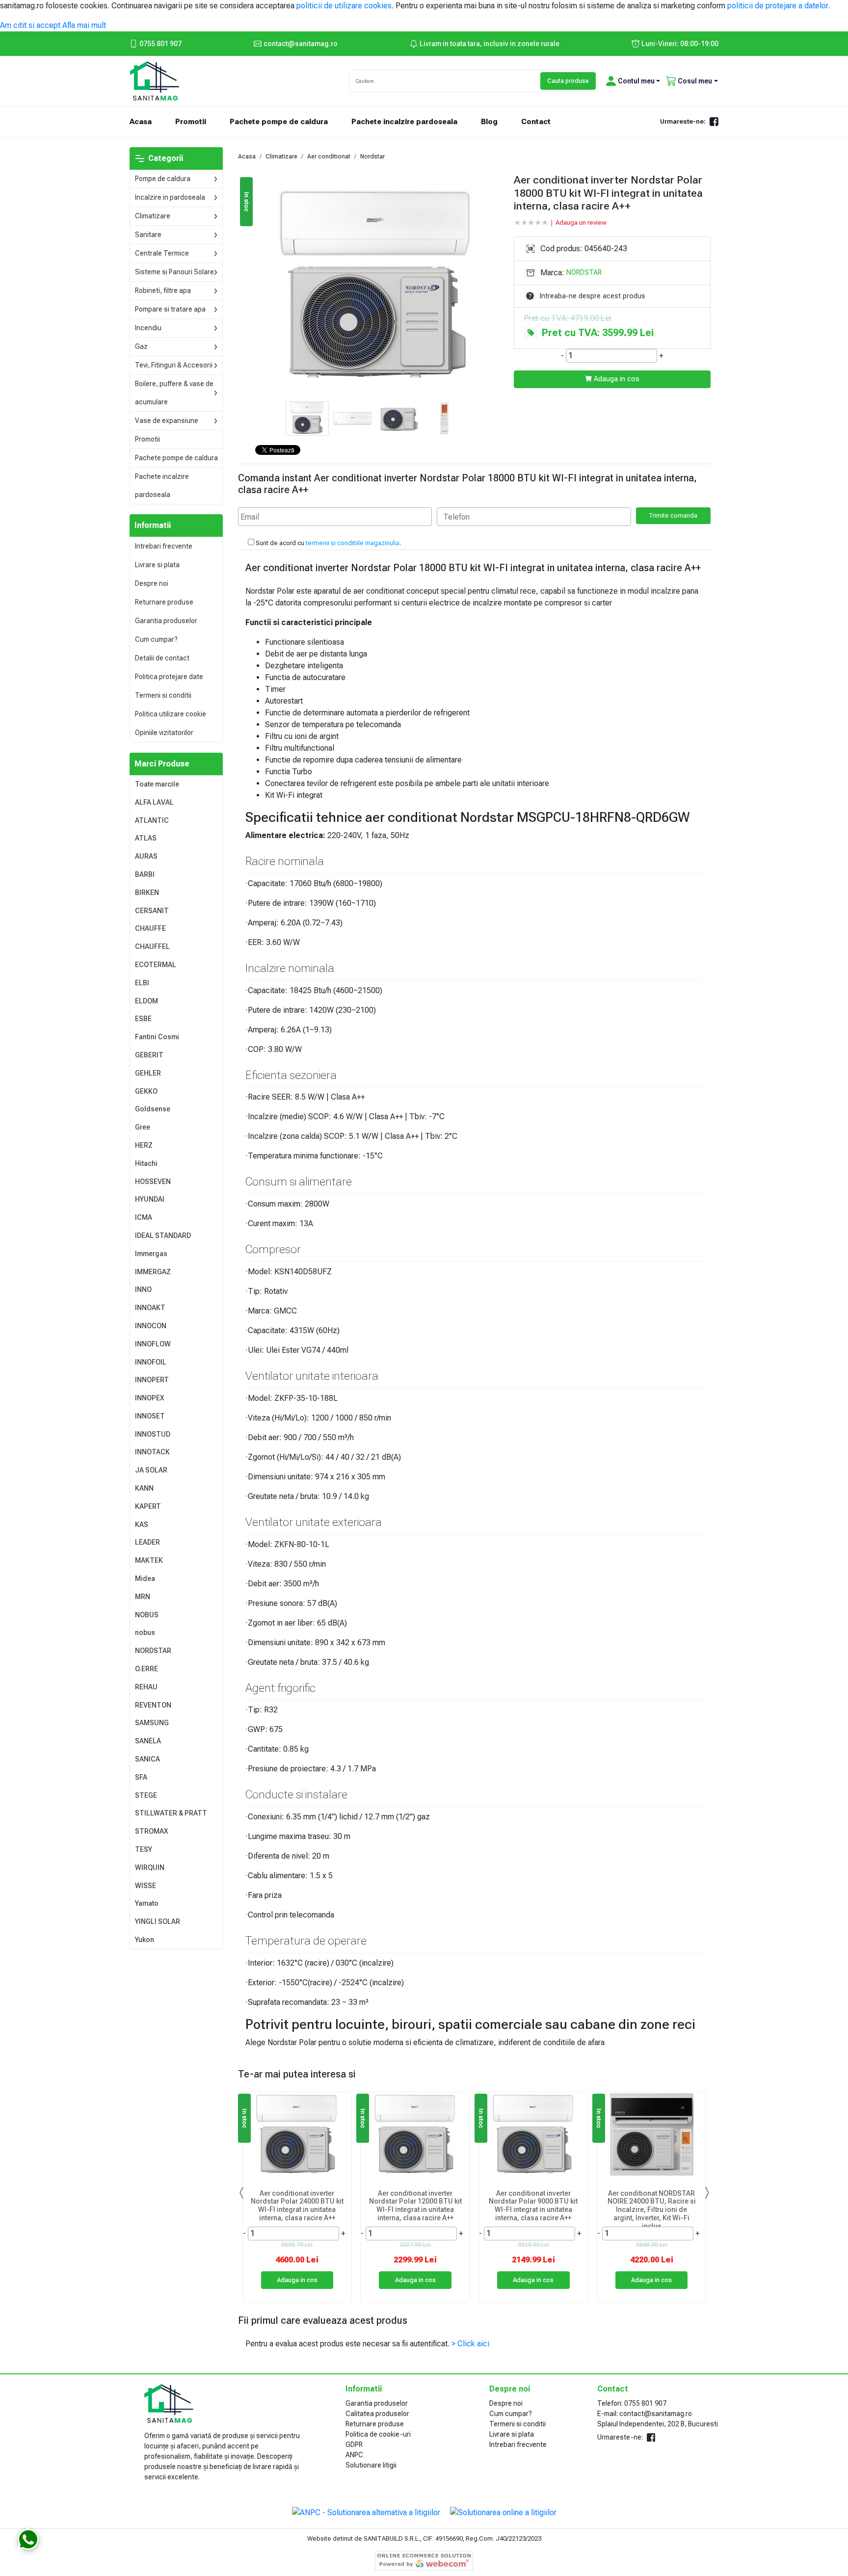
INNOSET (150, 1416)
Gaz (141, 346)
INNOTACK (152, 1452)
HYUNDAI (150, 1199)
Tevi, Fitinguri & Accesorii (174, 365)
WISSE (146, 1886)
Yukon (145, 1940)
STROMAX (152, 1831)
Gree (143, 1127)
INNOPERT (152, 1380)
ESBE (143, 1019)
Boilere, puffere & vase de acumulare (174, 393)
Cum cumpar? (156, 639)
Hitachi (146, 1163)
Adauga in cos (616, 379)
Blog (489, 122)
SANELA (148, 1741)
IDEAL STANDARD (163, 1235)
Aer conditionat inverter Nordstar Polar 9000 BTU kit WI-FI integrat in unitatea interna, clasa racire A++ (533, 2206)
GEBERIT (149, 1055)
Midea (145, 1578)
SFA (141, 1777)
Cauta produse (568, 81)
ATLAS (146, 838)
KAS (142, 1525)
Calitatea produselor (377, 2414)
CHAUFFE (150, 928)
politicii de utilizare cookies (344, 6)
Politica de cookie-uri (378, 2434)
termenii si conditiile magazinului (353, 543)
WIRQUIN (150, 1867)
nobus (145, 1632)
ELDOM (146, 1001)
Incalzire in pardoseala (170, 197)
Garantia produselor (166, 621)
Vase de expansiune (167, 421)
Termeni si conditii (163, 695)
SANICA (147, 1759)
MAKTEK (149, 1560)
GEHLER (148, 1073)
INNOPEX (150, 1398)
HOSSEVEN (153, 1182)
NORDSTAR (153, 1651)
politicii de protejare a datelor (778, 6)
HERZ (144, 1145)
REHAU (146, 1687)
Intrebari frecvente (164, 546)
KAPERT (148, 1506)
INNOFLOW (153, 1344)
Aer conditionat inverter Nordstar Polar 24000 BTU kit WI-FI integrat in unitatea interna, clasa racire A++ (297, 2206)
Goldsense (153, 1109)
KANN (144, 1488)
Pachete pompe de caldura (279, 122)
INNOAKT (150, 1308)
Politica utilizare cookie (171, 714)
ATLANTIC (152, 820)
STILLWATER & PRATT (171, 1813)
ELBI (142, 983)
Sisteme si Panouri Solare (174, 272)
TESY (144, 1849)
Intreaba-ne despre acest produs (593, 296)
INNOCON (151, 1326)
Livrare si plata (157, 565)
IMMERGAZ (153, 1272)
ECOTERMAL (156, 965)
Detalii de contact (162, 658)
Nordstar (372, 157)
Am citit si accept (30, 25)
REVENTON (153, 1705)
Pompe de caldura (163, 179)
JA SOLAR (151, 1470)
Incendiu (148, 328)
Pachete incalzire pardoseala (404, 122)
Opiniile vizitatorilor (164, 733)
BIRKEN (147, 893)
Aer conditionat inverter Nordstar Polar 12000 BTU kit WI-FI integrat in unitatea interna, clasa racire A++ (415, 2206)
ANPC (354, 2455)
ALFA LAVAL (154, 802)
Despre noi (152, 583)
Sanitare (148, 235)
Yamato (147, 1903)
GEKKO (146, 1091)
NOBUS (147, 1615)
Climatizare (153, 216)
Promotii (191, 122)
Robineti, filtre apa (163, 290)
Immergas (151, 1254)
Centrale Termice (162, 253)
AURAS (146, 856)
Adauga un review (581, 223)
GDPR (354, 2445)
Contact (536, 122)
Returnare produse (164, 602)
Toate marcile (157, 784)
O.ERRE (146, 1669)
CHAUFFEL (152, 946)
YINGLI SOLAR (158, 1921)
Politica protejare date (169, 677)
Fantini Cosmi (157, 1037)
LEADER (147, 1542)
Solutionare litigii (371, 2465)
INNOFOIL (151, 1362)
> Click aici (470, 2344)
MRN (143, 1597)
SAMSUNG (152, 1723)
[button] (631, 81)
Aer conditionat (329, 157)
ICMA (144, 1217)
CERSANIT (152, 911)
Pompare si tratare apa (170, 309)
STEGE (146, 1795)
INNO (143, 1289)
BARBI (145, 874)
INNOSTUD (153, 1434)
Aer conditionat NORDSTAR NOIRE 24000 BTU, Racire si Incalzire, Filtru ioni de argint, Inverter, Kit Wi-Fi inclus (652, 2207)
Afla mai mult (84, 25)
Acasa (146, 121)
